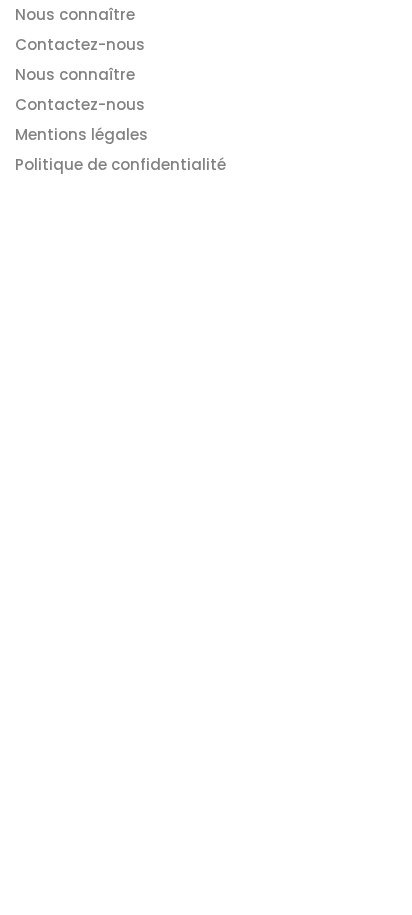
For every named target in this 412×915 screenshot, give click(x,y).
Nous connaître (75, 14)
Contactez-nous (80, 44)
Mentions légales (81, 134)
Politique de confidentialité (120, 164)
